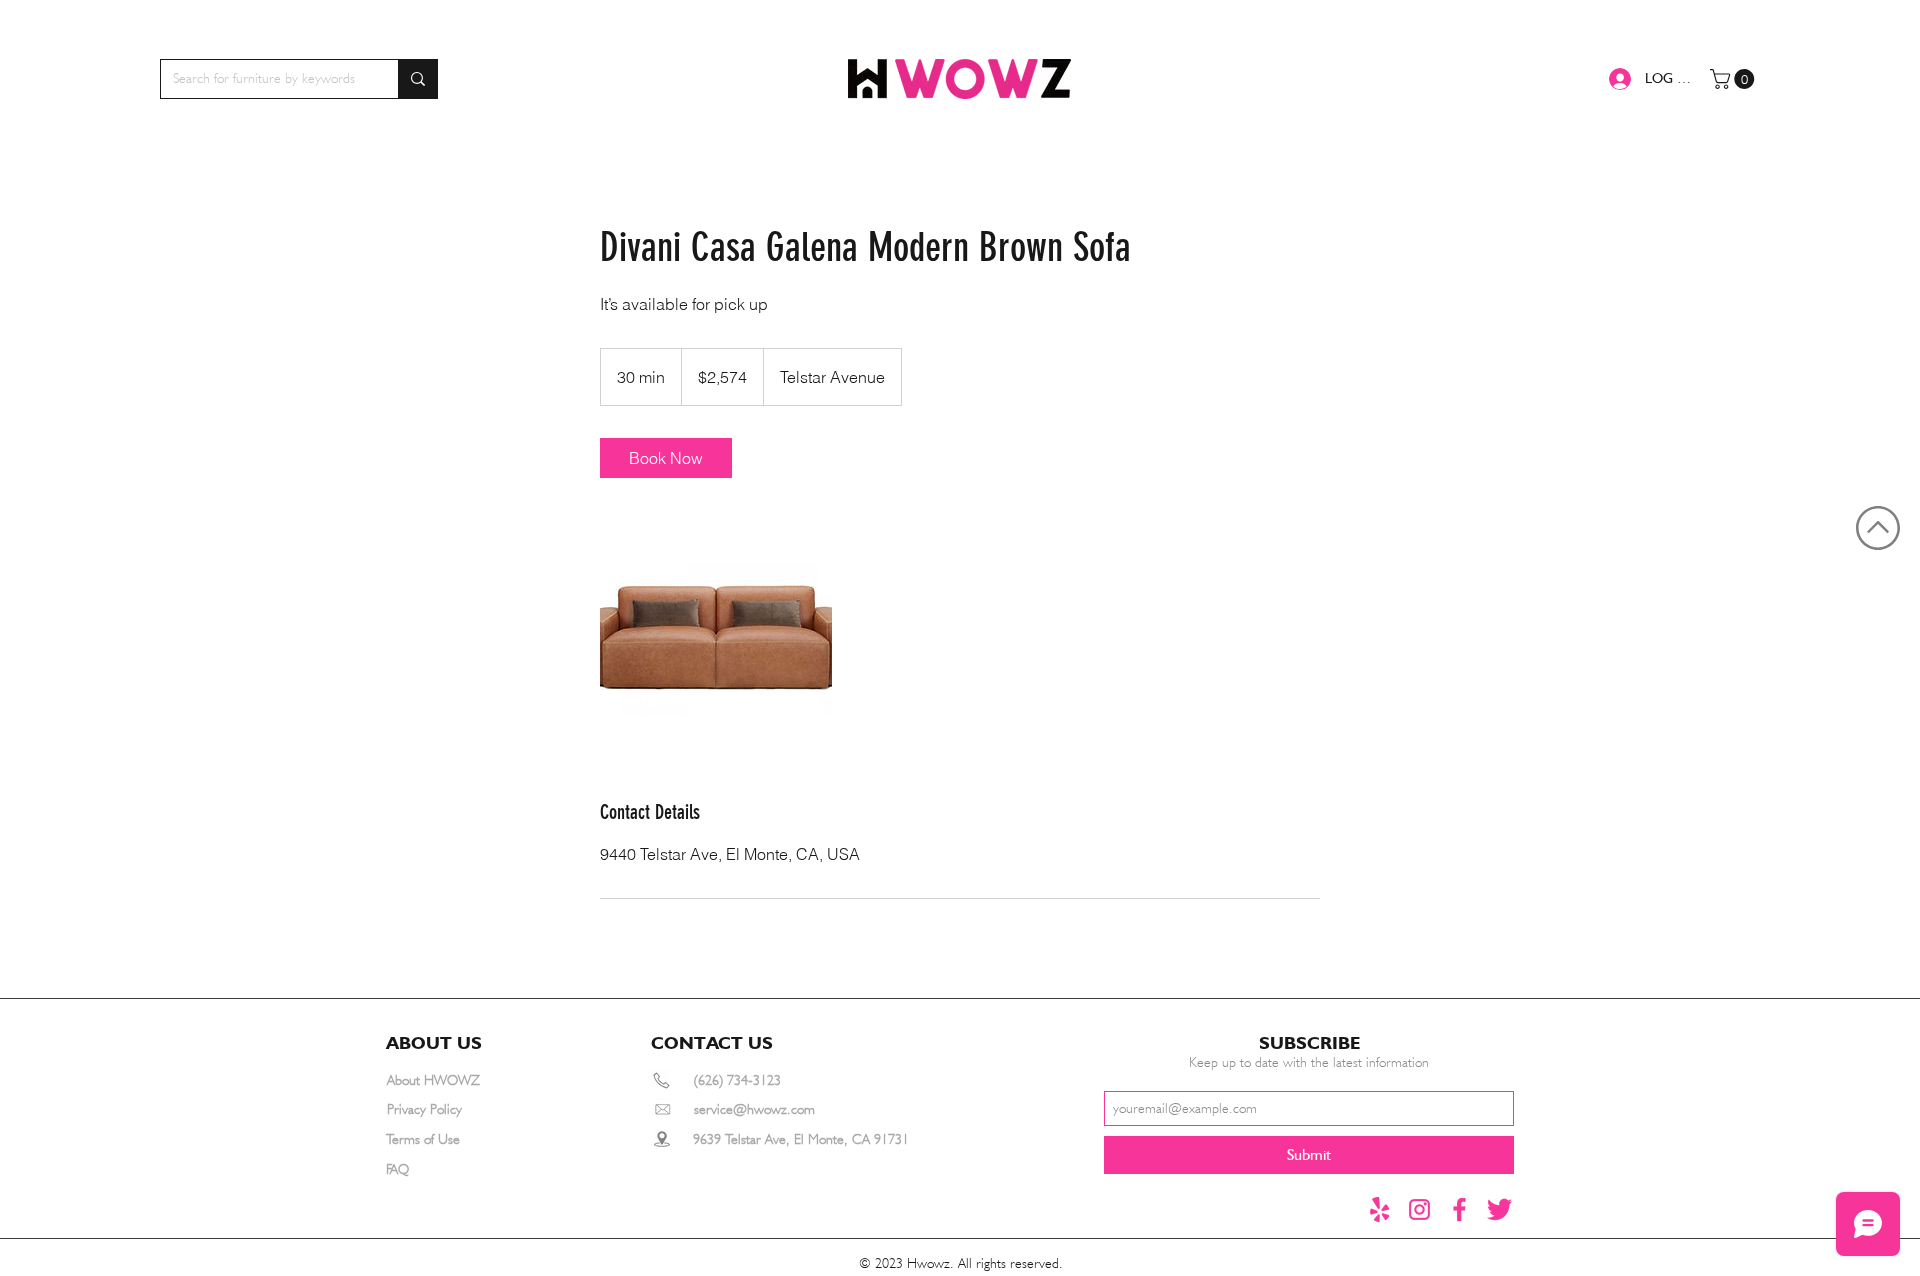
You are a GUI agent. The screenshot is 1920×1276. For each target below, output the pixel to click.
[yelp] (1379, 1209)
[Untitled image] (716, 638)
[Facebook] (1459, 1209)
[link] (666, 458)
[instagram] (1419, 1209)
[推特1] (1499, 1209)
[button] (1734, 79)
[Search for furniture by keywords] (417, 79)
